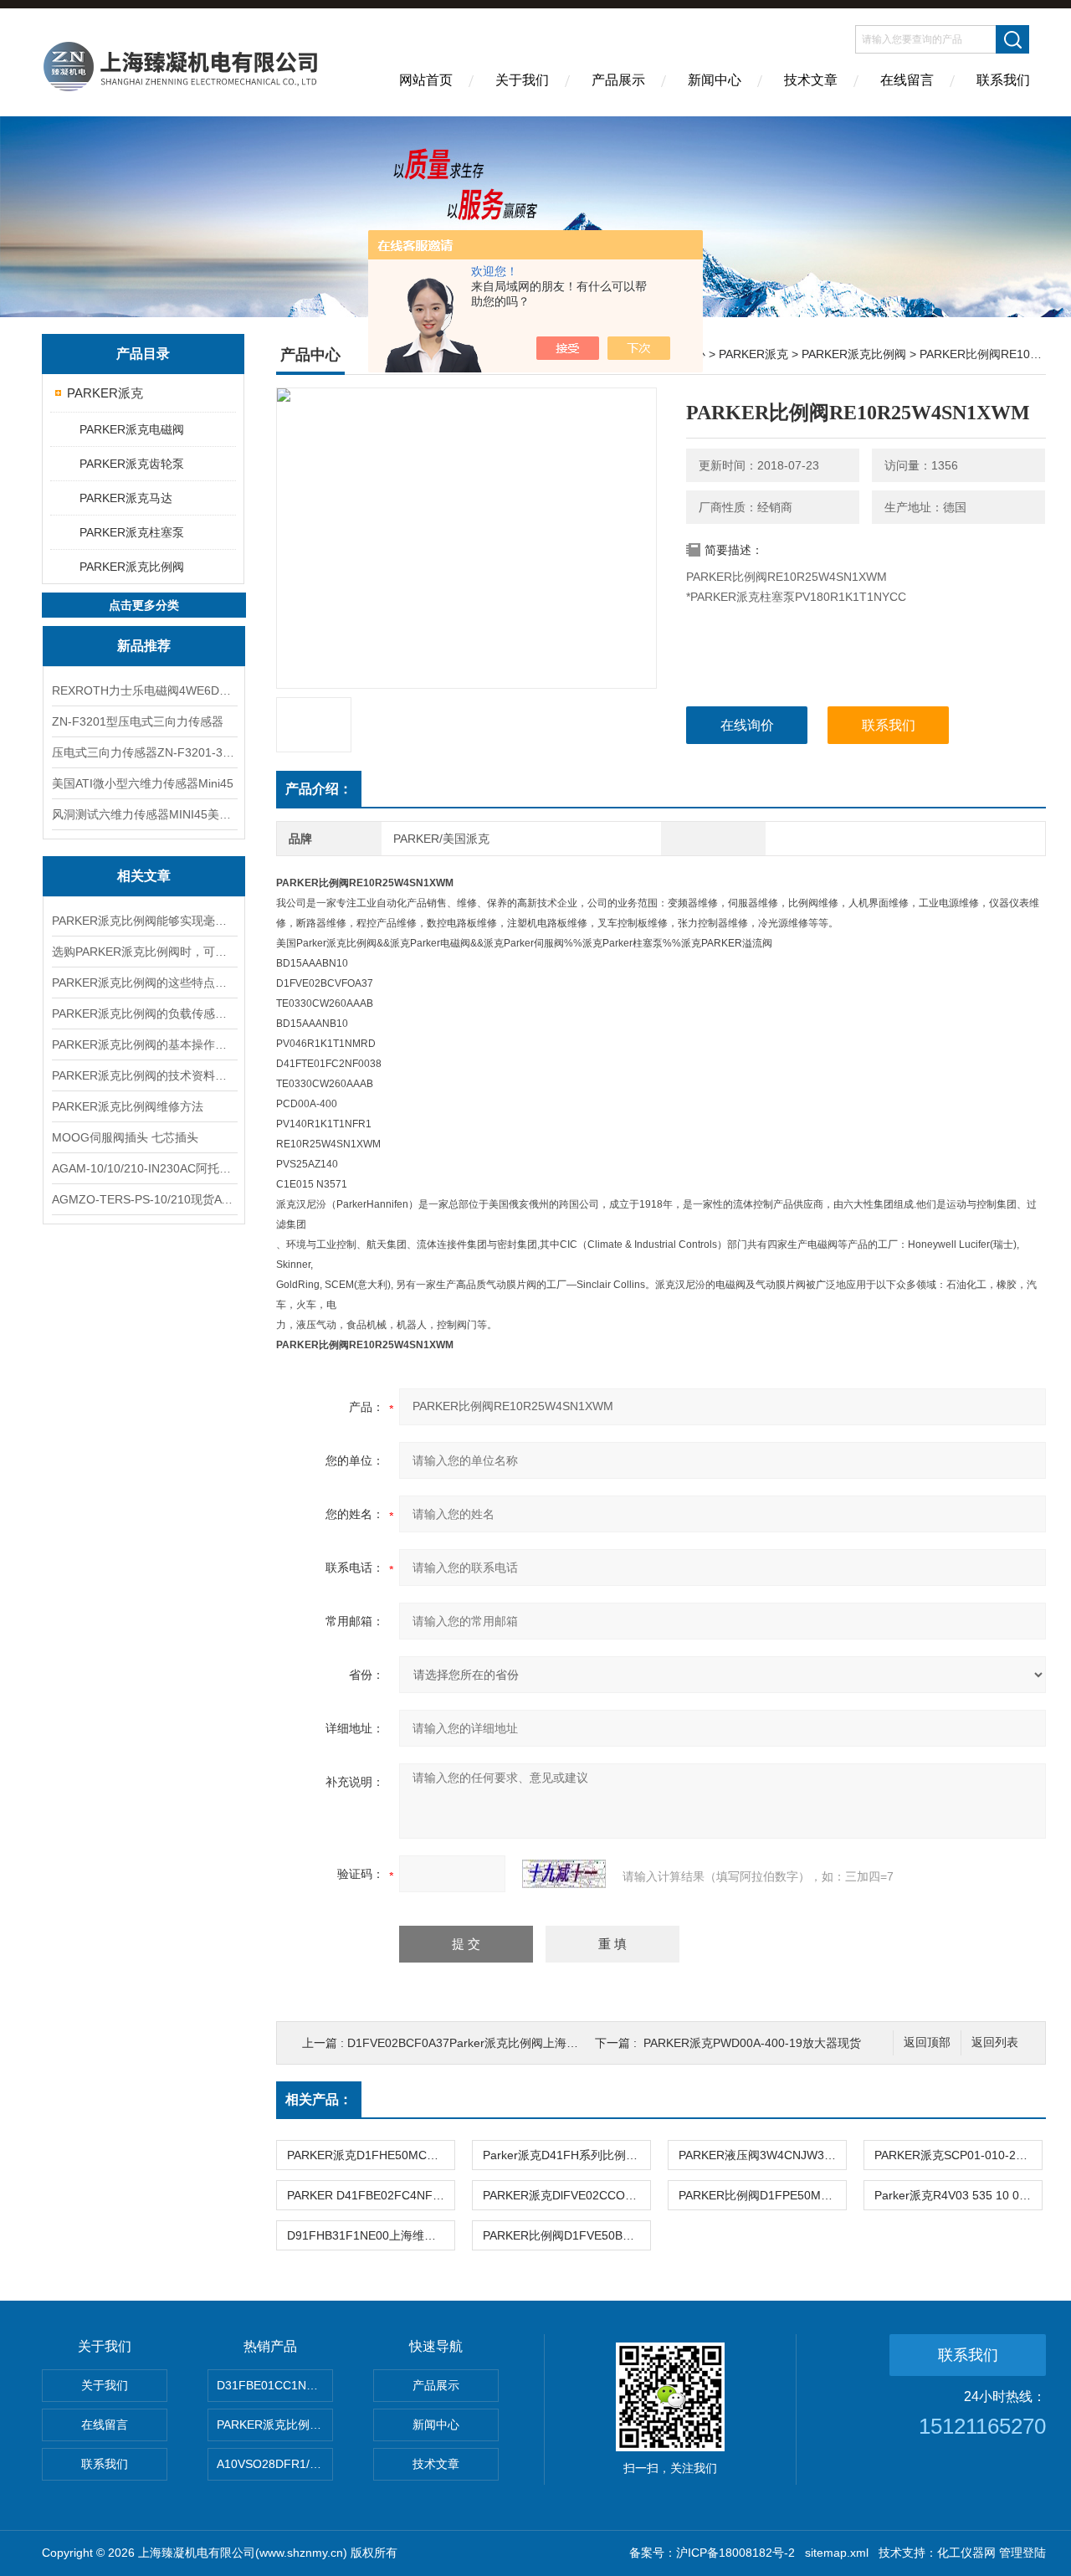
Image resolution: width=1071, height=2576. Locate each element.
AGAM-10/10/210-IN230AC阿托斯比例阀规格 (144, 1168)
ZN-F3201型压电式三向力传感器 (138, 721)
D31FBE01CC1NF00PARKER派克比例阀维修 (275, 2385)
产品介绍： (319, 789)
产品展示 (618, 80)
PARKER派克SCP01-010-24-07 (957, 2155)
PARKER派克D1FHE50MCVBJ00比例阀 (371, 2155)
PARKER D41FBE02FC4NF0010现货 (371, 2195)
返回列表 (995, 2042)
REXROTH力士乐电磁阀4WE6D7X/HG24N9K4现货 (144, 690)
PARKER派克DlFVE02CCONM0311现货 (566, 2195)
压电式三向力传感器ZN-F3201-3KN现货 (144, 752)
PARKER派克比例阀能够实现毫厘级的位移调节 (144, 921)
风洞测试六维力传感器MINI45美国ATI (144, 814)
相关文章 (144, 876)
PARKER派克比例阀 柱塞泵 (275, 2425)
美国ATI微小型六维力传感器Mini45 (143, 783)
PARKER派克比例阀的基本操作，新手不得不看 (144, 1044)
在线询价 (747, 725)
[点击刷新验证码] (564, 1874)
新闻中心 (715, 80)
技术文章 (811, 80)
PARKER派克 (105, 393)
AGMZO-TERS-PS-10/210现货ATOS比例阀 (144, 1199)
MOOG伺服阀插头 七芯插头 (125, 1137)
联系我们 (1003, 80)
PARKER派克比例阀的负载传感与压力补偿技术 (144, 1013)
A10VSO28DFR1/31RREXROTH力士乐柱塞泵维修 (275, 2464)
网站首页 (426, 80)
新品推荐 (144, 646)
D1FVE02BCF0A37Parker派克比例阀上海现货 (469, 2043)
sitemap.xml (837, 2553)
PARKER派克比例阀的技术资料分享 (144, 1075)
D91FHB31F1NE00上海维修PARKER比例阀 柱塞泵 (371, 2235)
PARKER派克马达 (126, 498)
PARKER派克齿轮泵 (132, 464)
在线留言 (907, 80)
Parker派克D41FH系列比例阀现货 (566, 2155)
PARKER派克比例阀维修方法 (128, 1106)
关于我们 (522, 80)
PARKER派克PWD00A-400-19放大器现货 (752, 2043)
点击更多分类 (144, 605)
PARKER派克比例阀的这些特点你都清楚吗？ (144, 983)
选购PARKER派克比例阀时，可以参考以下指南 (144, 952)
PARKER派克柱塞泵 (132, 532)
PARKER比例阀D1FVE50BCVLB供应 (566, 2235)
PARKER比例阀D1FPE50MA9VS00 (762, 2195)
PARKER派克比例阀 (132, 567)
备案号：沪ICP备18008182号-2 (712, 2553)
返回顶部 (927, 2042)
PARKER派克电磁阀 (132, 429)
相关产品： (319, 2099)
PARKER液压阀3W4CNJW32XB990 (762, 2155)
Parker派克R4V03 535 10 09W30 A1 (958, 2195)
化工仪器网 (966, 2553)
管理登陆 (1022, 2553)
